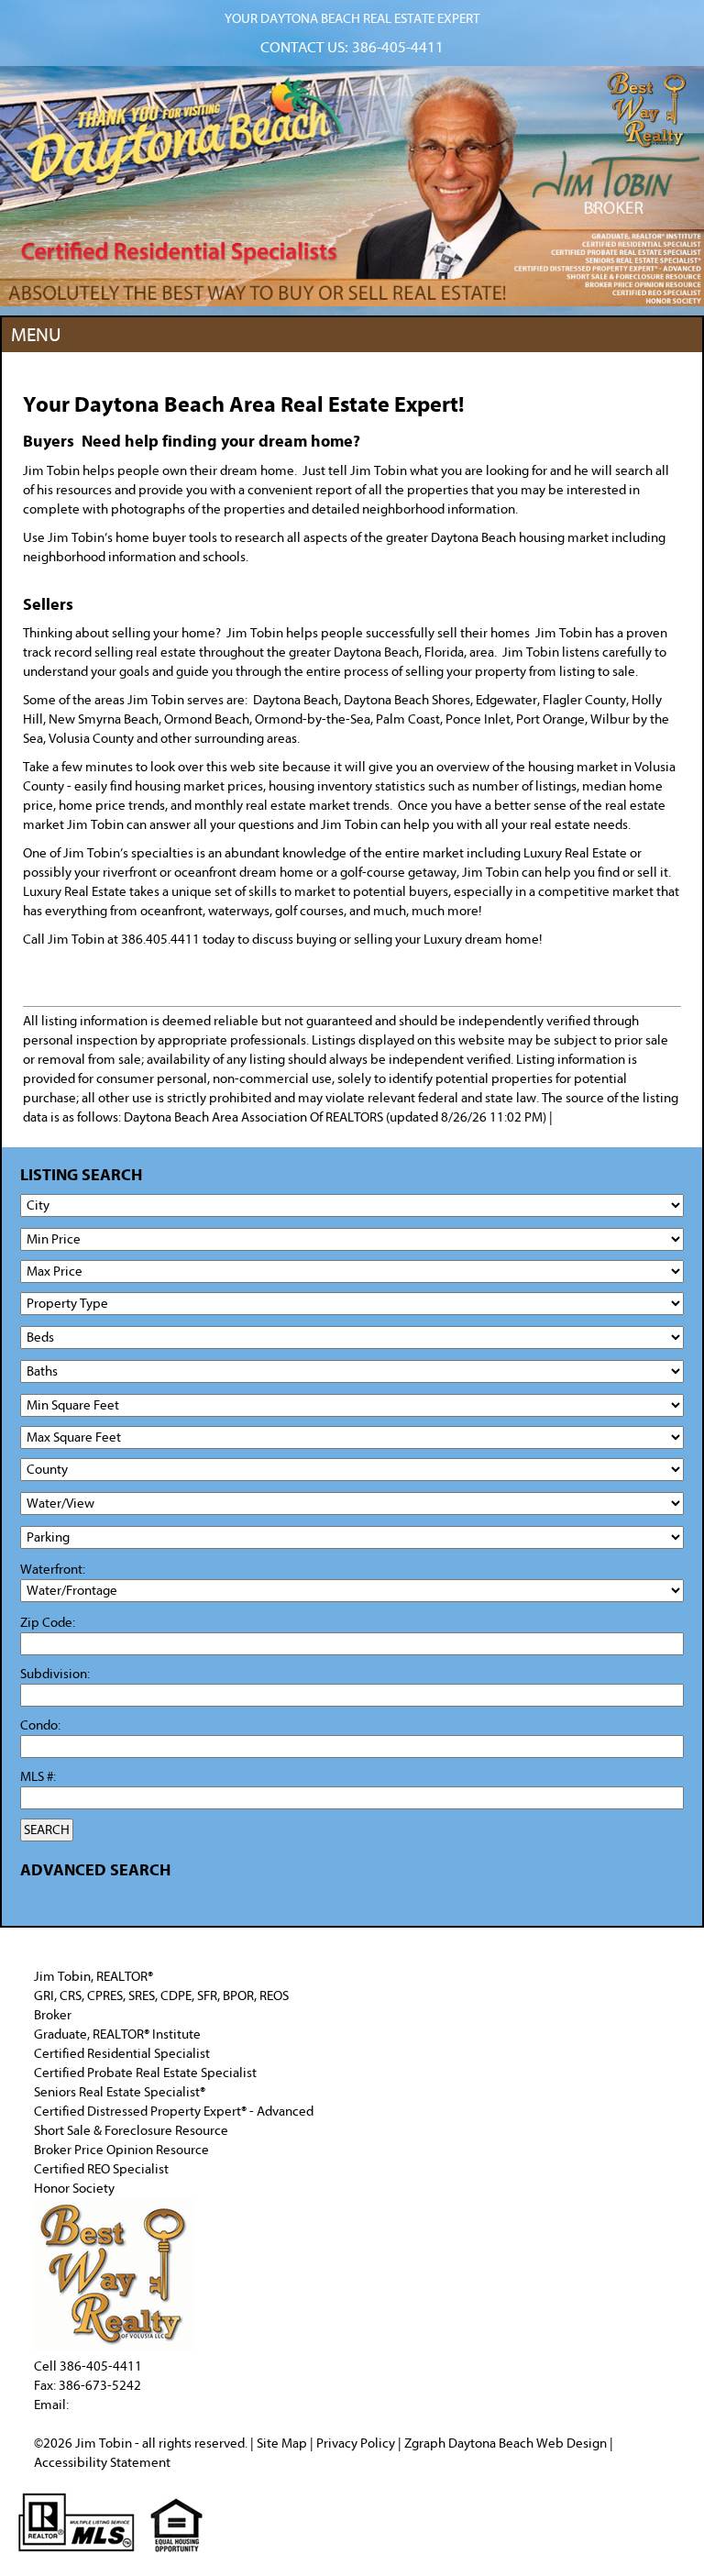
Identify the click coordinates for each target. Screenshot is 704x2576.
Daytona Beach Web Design (528, 2443)
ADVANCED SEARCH (95, 1870)
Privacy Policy (356, 2443)
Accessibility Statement (102, 2463)
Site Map (282, 2443)
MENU (36, 335)
